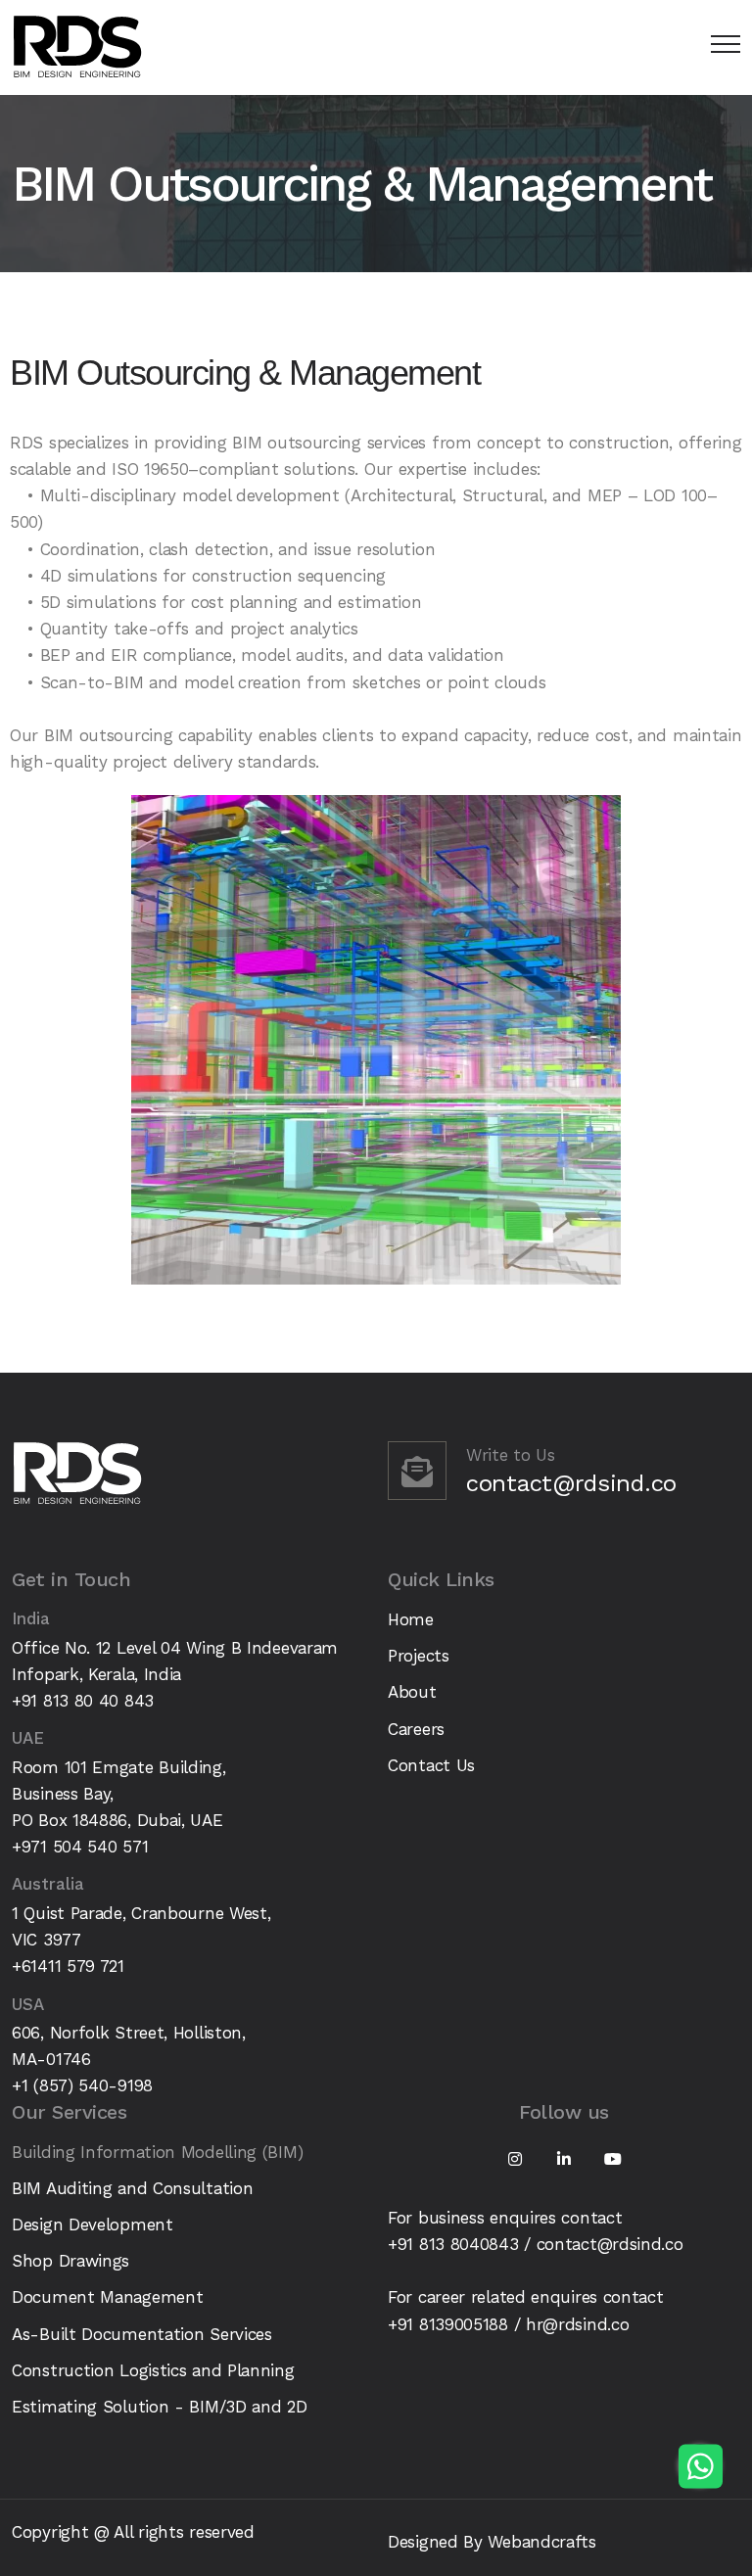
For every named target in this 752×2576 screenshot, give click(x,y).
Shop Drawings (70, 2261)
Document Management (107, 2297)
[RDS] (77, 47)
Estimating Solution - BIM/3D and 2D (160, 2407)
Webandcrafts (541, 2542)
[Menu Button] (721, 47)
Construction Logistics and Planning (153, 2370)
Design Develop (71, 2225)
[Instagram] (515, 2159)
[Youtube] (613, 2159)
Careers (416, 1729)
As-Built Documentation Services (142, 2334)
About (412, 1692)
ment (152, 2225)
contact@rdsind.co (571, 1483)
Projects (419, 1656)
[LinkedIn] (564, 2159)
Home (411, 1619)
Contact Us (431, 1765)
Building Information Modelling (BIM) (157, 2152)
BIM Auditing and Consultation (132, 2188)
